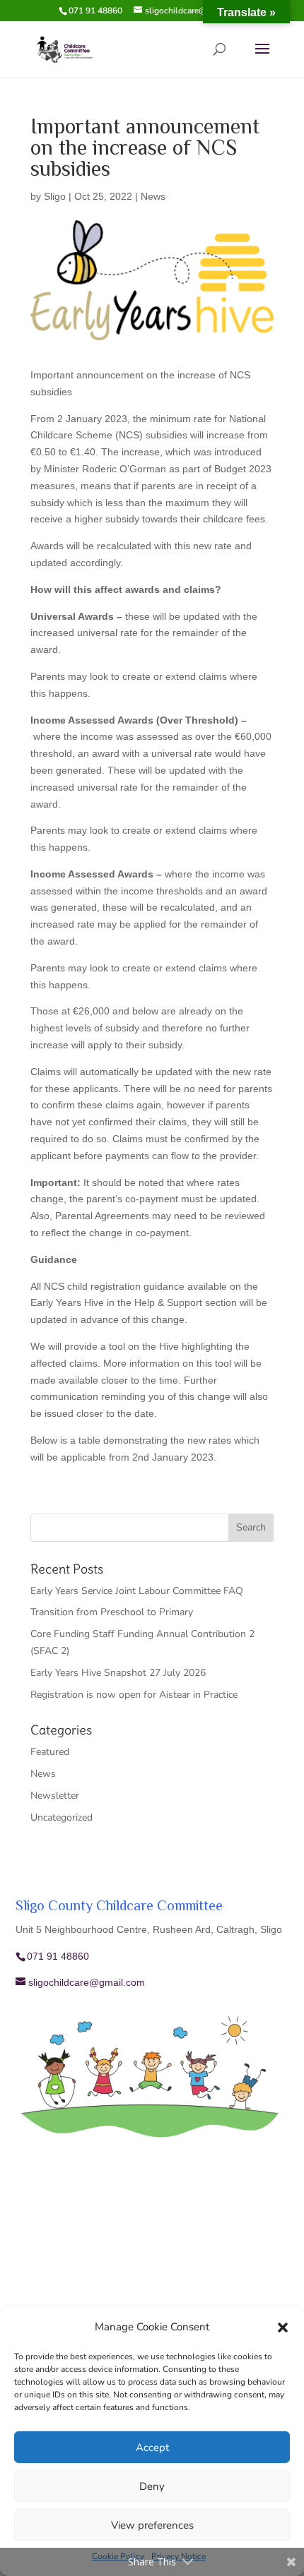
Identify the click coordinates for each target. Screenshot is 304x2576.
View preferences (152, 2525)
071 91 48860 (95, 11)
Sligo (55, 196)
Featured (50, 1752)
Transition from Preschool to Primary (112, 1612)
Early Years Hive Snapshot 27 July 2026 (118, 1673)
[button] (283, 2328)
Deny (152, 2486)
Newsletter (55, 1796)
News (153, 196)
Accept (152, 2448)
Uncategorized (62, 1817)
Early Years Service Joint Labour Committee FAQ (137, 1591)
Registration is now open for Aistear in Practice (134, 1695)
